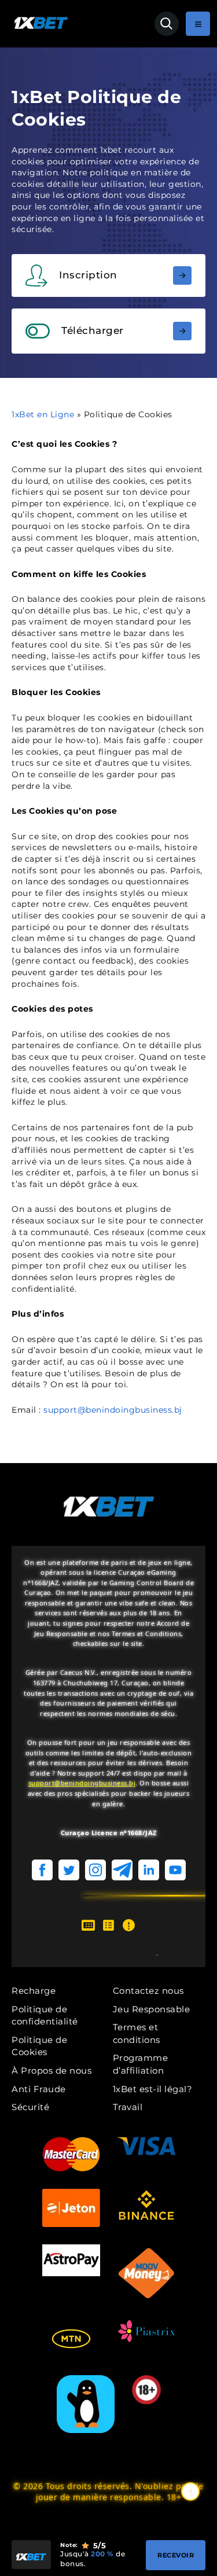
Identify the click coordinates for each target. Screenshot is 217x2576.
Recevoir (176, 2555)
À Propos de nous (52, 2070)
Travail (128, 2107)
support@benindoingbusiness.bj (113, 1410)
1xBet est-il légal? (153, 2089)
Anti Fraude (39, 2089)
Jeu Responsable (152, 2009)
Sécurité (30, 2107)
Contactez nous (148, 1991)
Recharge (34, 1991)
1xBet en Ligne (43, 414)
